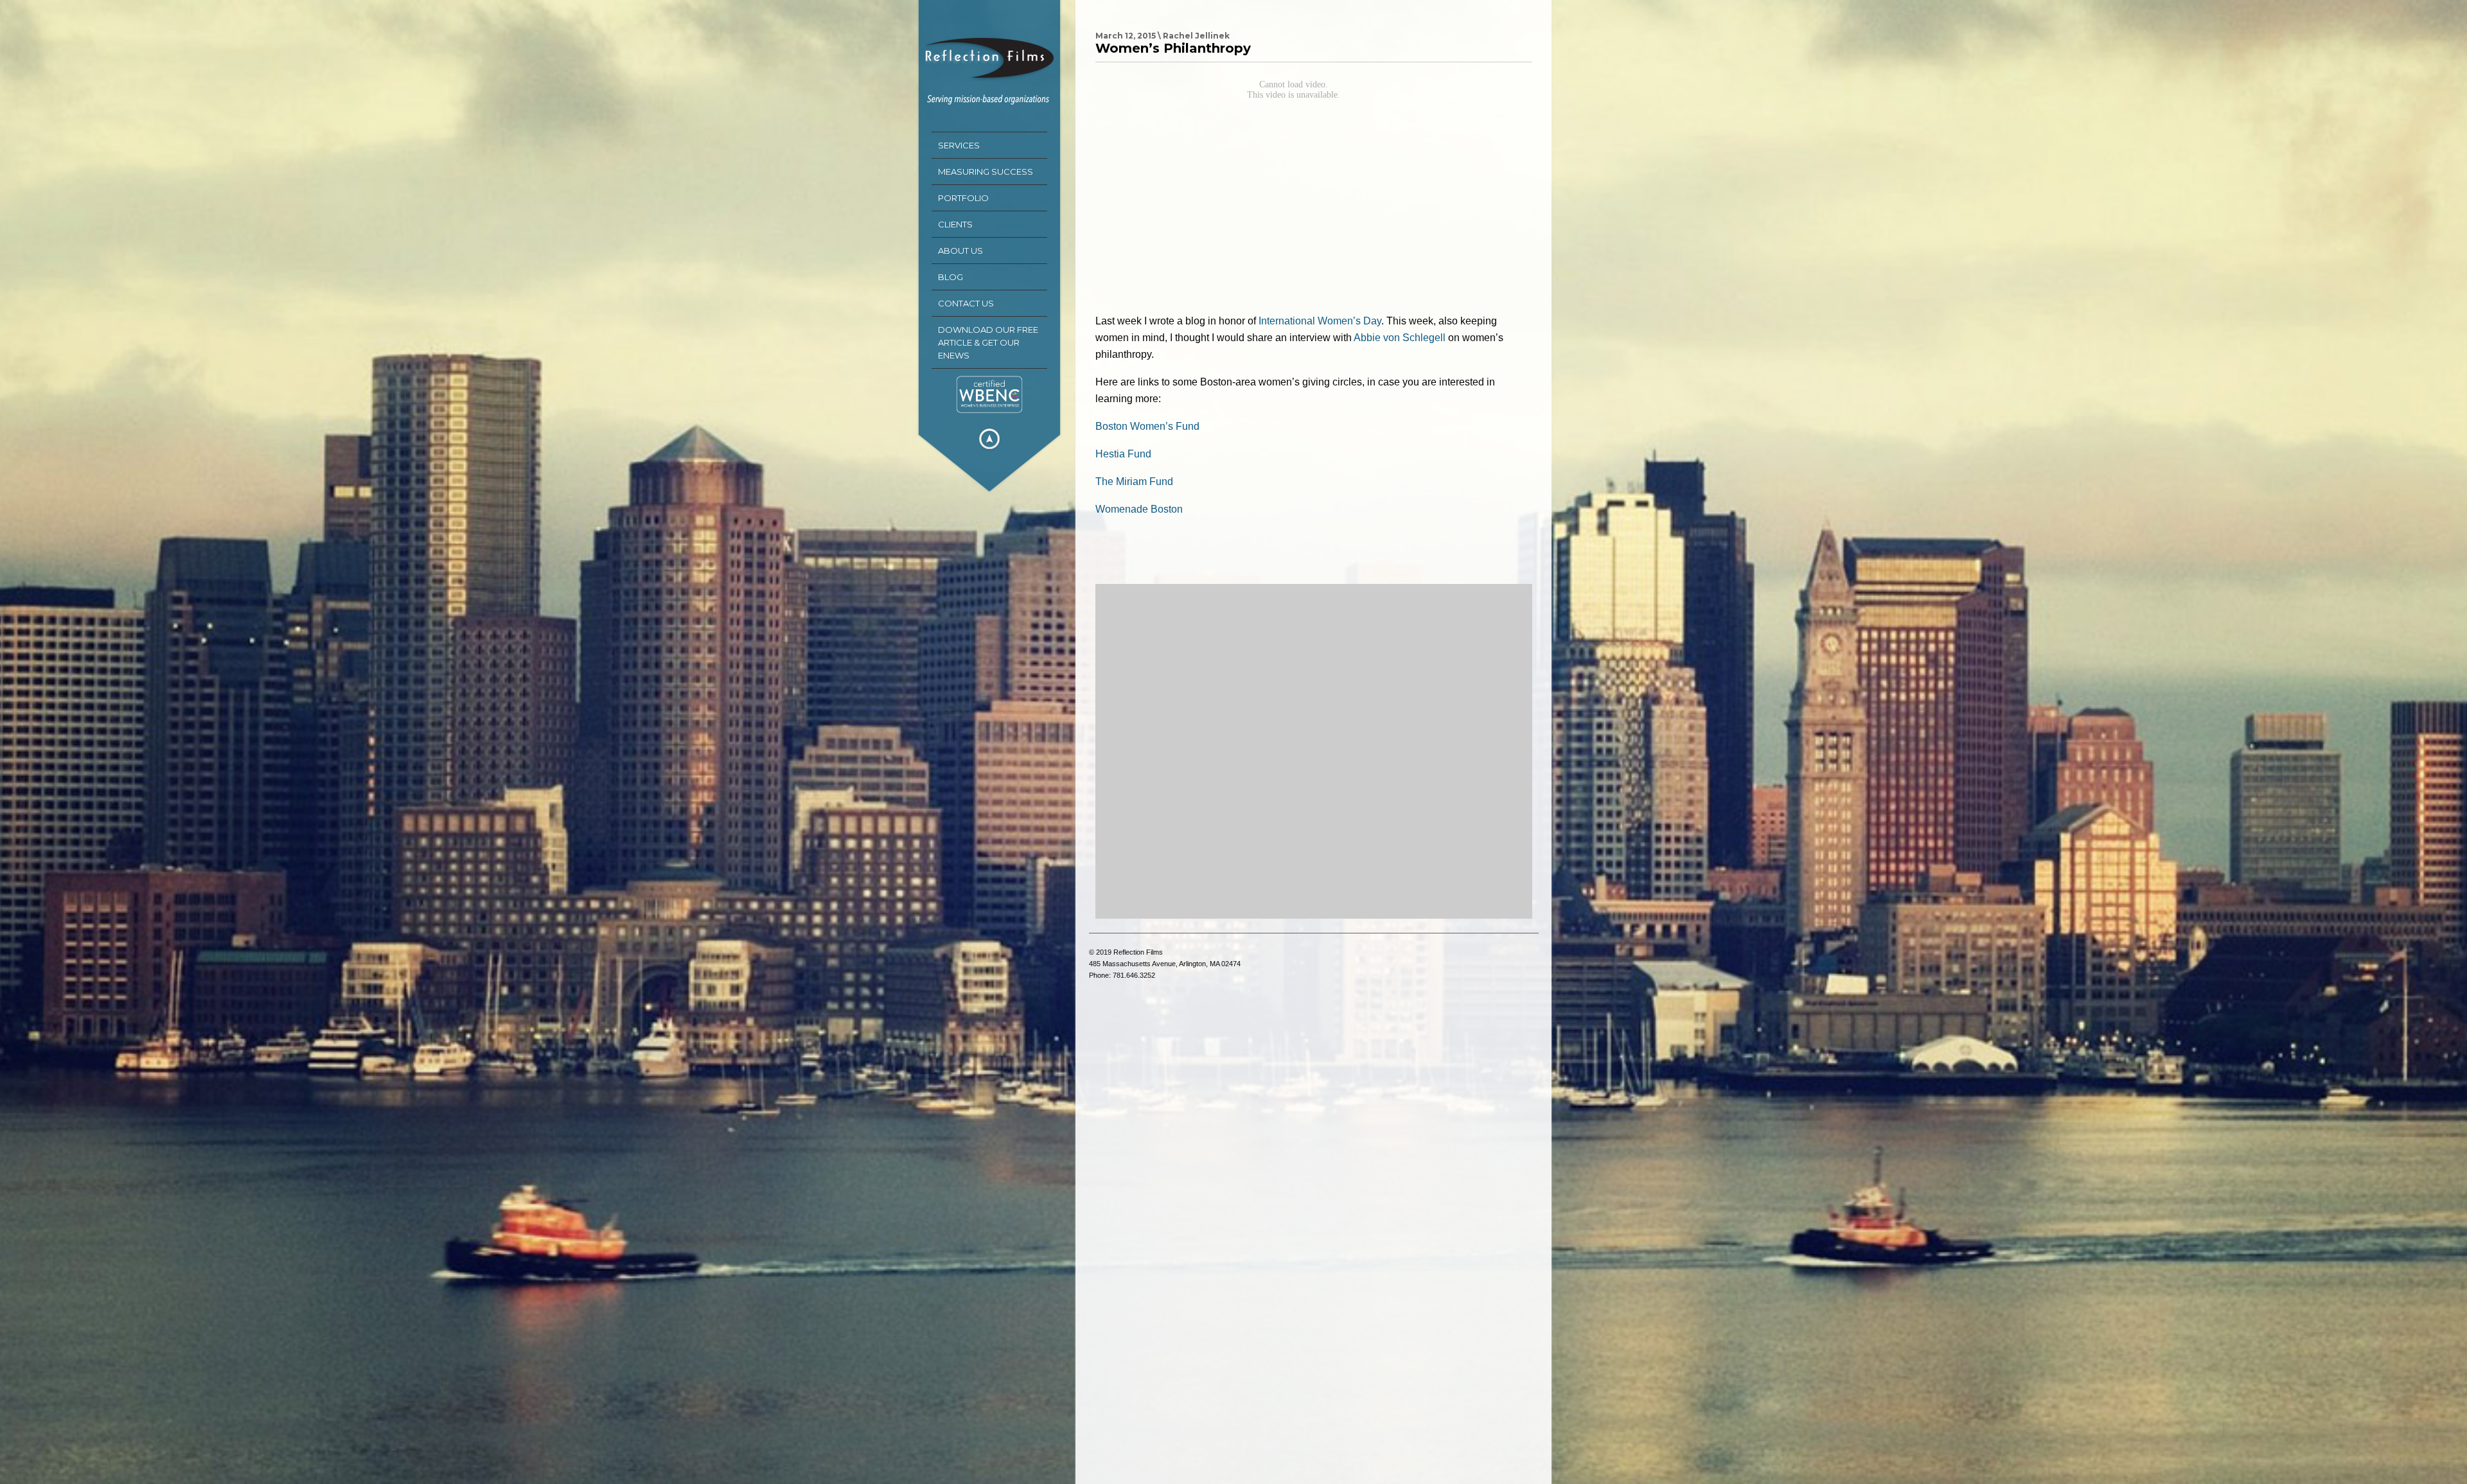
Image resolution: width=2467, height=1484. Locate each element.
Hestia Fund (1123, 454)
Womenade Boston (1139, 509)
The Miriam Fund (1134, 481)
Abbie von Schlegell (1400, 338)
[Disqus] (1314, 751)
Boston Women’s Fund (1147, 426)
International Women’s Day (1320, 321)
